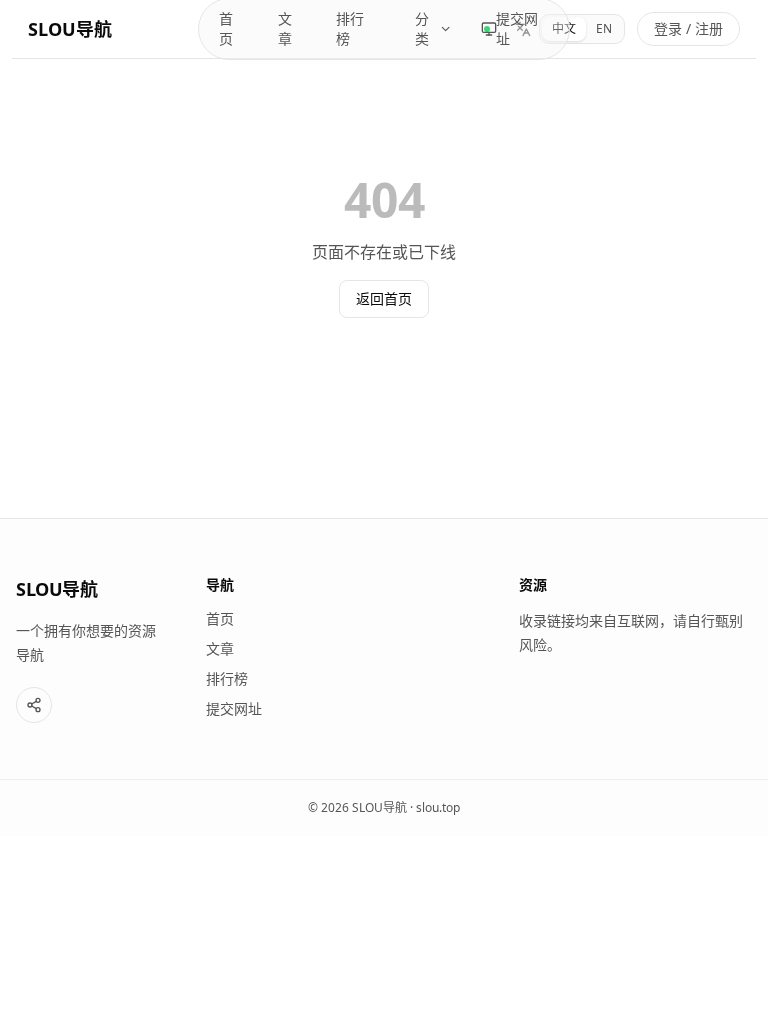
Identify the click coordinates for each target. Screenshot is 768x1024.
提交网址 (517, 28)
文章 (285, 28)
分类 (422, 28)
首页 (226, 28)
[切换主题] (489, 29)
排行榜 (350, 28)
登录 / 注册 (688, 28)
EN (604, 28)
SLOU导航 (70, 29)
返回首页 (384, 298)
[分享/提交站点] (34, 705)
